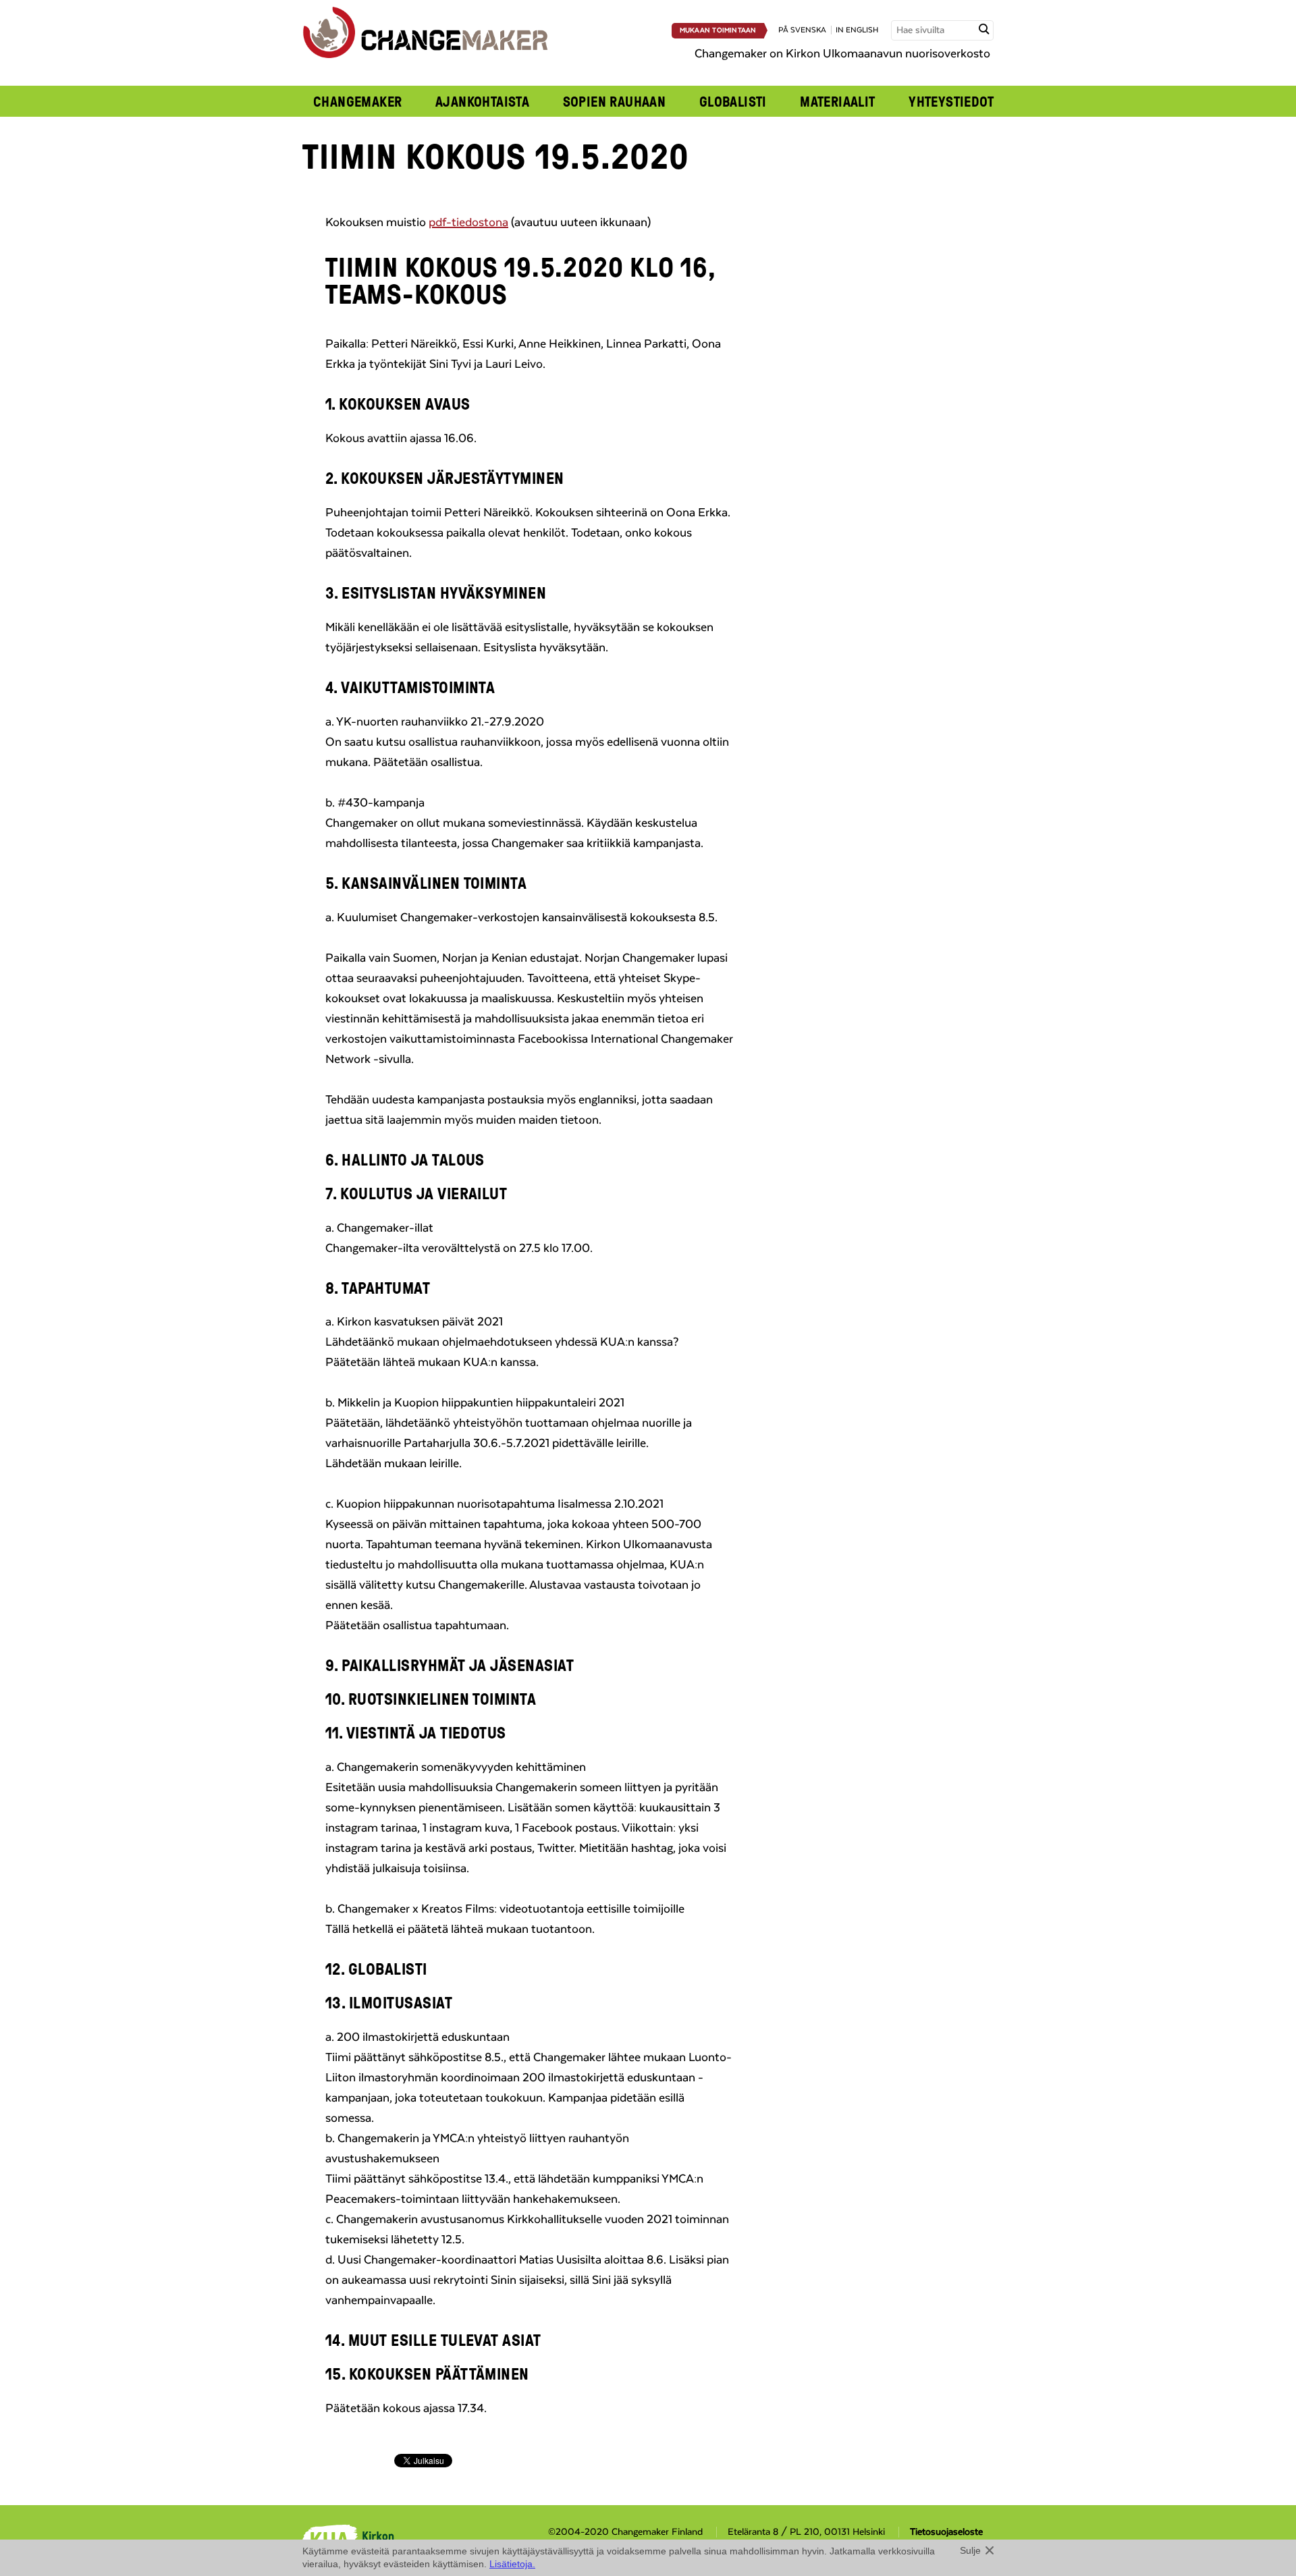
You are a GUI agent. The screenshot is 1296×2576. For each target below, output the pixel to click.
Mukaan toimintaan (718, 30)
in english (857, 30)
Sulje (970, 2550)
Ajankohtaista (482, 101)
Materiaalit (838, 101)
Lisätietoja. (512, 2564)
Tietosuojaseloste (946, 2532)
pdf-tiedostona (468, 223)
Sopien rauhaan (615, 101)
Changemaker (358, 101)
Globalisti (733, 101)
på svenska (802, 30)
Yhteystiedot (951, 101)
